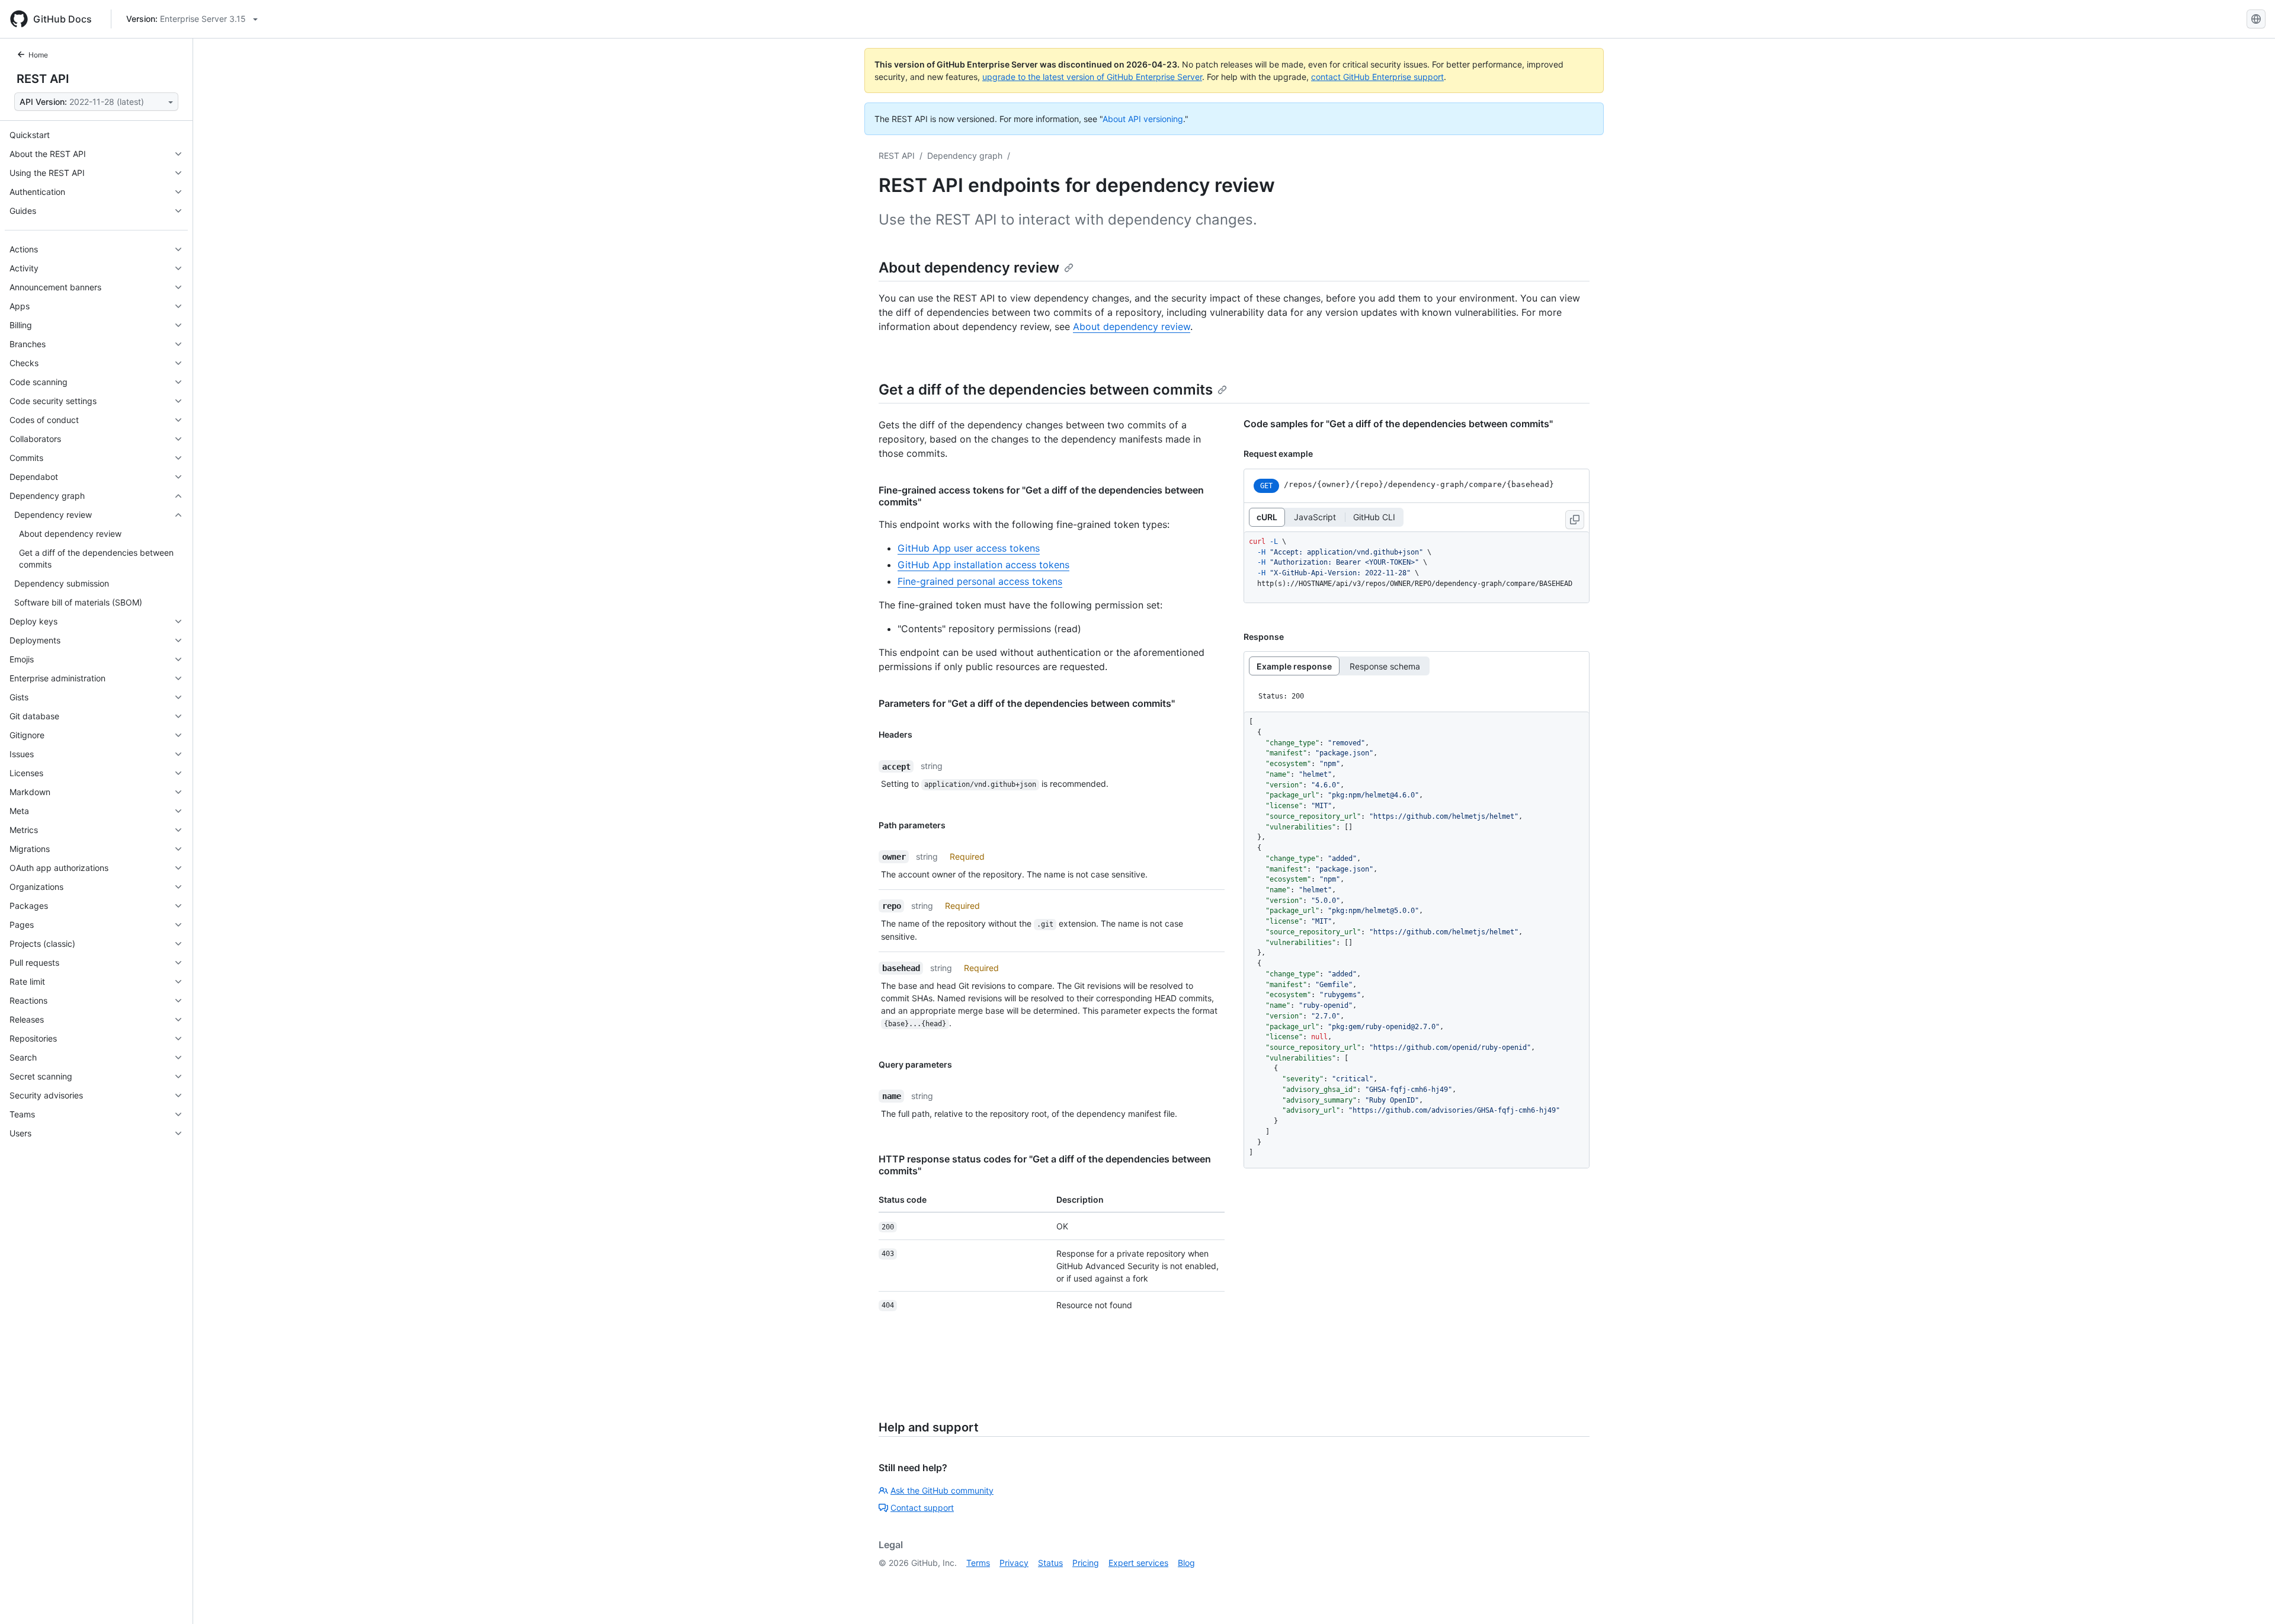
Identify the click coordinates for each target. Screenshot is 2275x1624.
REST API (43, 79)
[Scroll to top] (2249, 1598)
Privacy (1014, 1563)
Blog (1186, 1563)
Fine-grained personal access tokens (980, 581)
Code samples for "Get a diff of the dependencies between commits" (1398, 424)
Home (38, 55)
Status (1050, 1563)
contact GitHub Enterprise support (1377, 77)
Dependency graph (965, 156)
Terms (978, 1563)
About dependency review (969, 268)
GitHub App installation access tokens (983, 565)
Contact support (922, 1508)
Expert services (1138, 1563)
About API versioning (1143, 119)
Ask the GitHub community (942, 1490)
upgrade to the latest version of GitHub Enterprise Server (1092, 77)
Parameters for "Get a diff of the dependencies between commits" (1027, 703)
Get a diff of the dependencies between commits (1046, 390)
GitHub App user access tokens (969, 548)
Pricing (1086, 1563)
